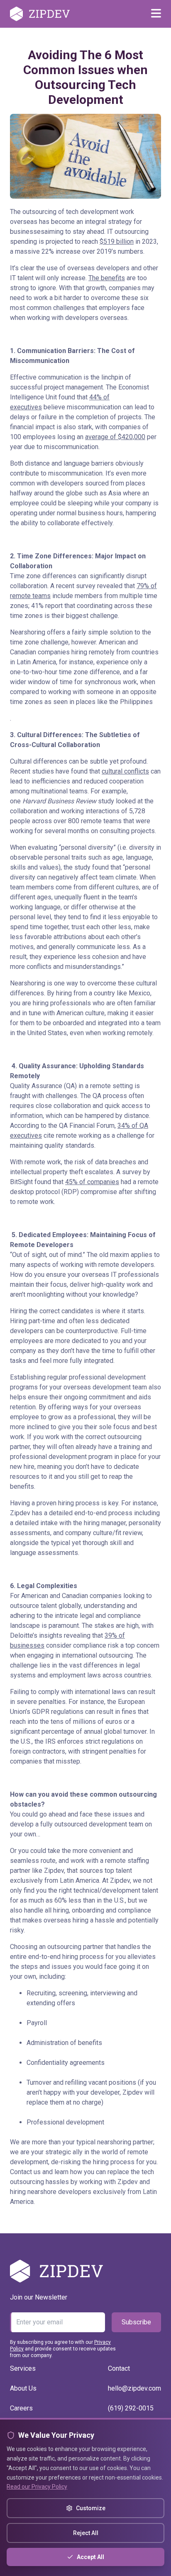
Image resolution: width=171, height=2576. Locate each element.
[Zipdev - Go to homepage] (40, 14)
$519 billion (117, 241)
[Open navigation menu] (156, 14)
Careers (21, 2408)
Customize (91, 2508)
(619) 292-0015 (131, 2408)
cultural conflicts (125, 771)
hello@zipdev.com (134, 2388)
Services (23, 2368)
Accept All (90, 2557)
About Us (23, 2388)
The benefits (107, 278)
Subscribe (136, 2322)
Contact (119, 2368)
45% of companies (92, 1182)
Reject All (86, 2533)
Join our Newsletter (39, 2297)
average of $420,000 (115, 437)
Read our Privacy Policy (37, 2487)
